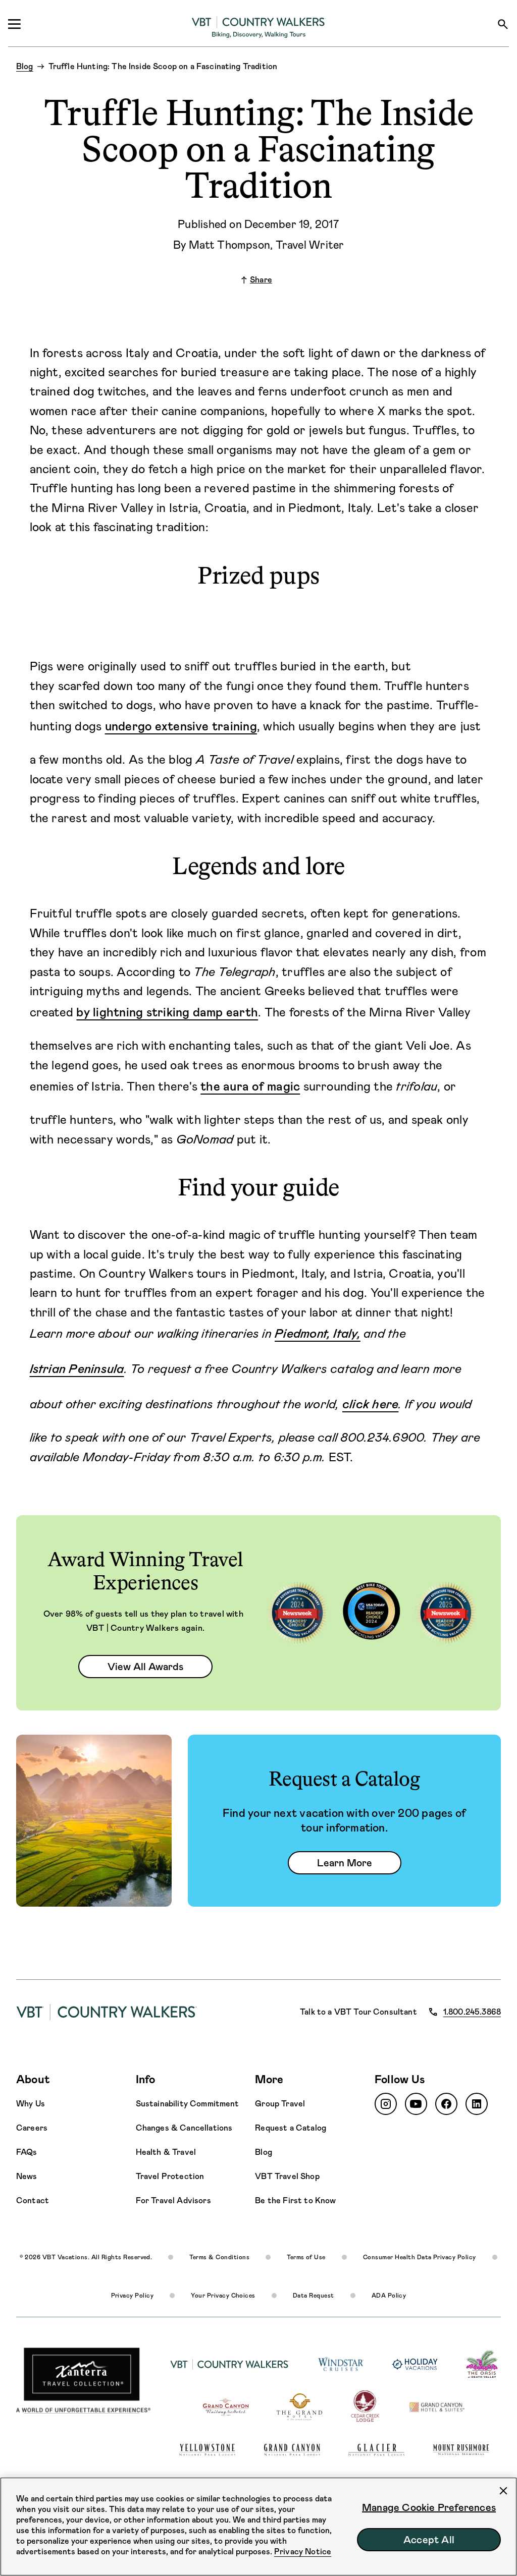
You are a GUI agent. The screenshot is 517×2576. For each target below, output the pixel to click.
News (27, 2176)
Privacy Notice (303, 2552)
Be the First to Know (295, 2200)
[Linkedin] (477, 2104)
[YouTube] (416, 2104)
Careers (32, 2128)
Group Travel (280, 2104)
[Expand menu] (14, 24)
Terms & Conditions (219, 2257)
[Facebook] (446, 2104)
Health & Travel (166, 2152)
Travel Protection (170, 2176)
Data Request (314, 2296)
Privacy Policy (133, 2296)
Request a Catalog (291, 2128)
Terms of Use (306, 2257)
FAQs (27, 2152)
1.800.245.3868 (472, 2012)
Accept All (429, 2540)
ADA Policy (389, 2296)
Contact (33, 2200)
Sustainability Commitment (188, 2104)
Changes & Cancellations (184, 2128)
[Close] (503, 2491)
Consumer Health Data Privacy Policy (420, 2257)
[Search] (503, 24)
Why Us (31, 2104)
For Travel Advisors (173, 2200)
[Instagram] (386, 2104)
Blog (264, 2152)
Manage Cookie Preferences (429, 2507)
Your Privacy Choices (223, 2296)
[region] (258, 2527)
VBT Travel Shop (287, 2176)
